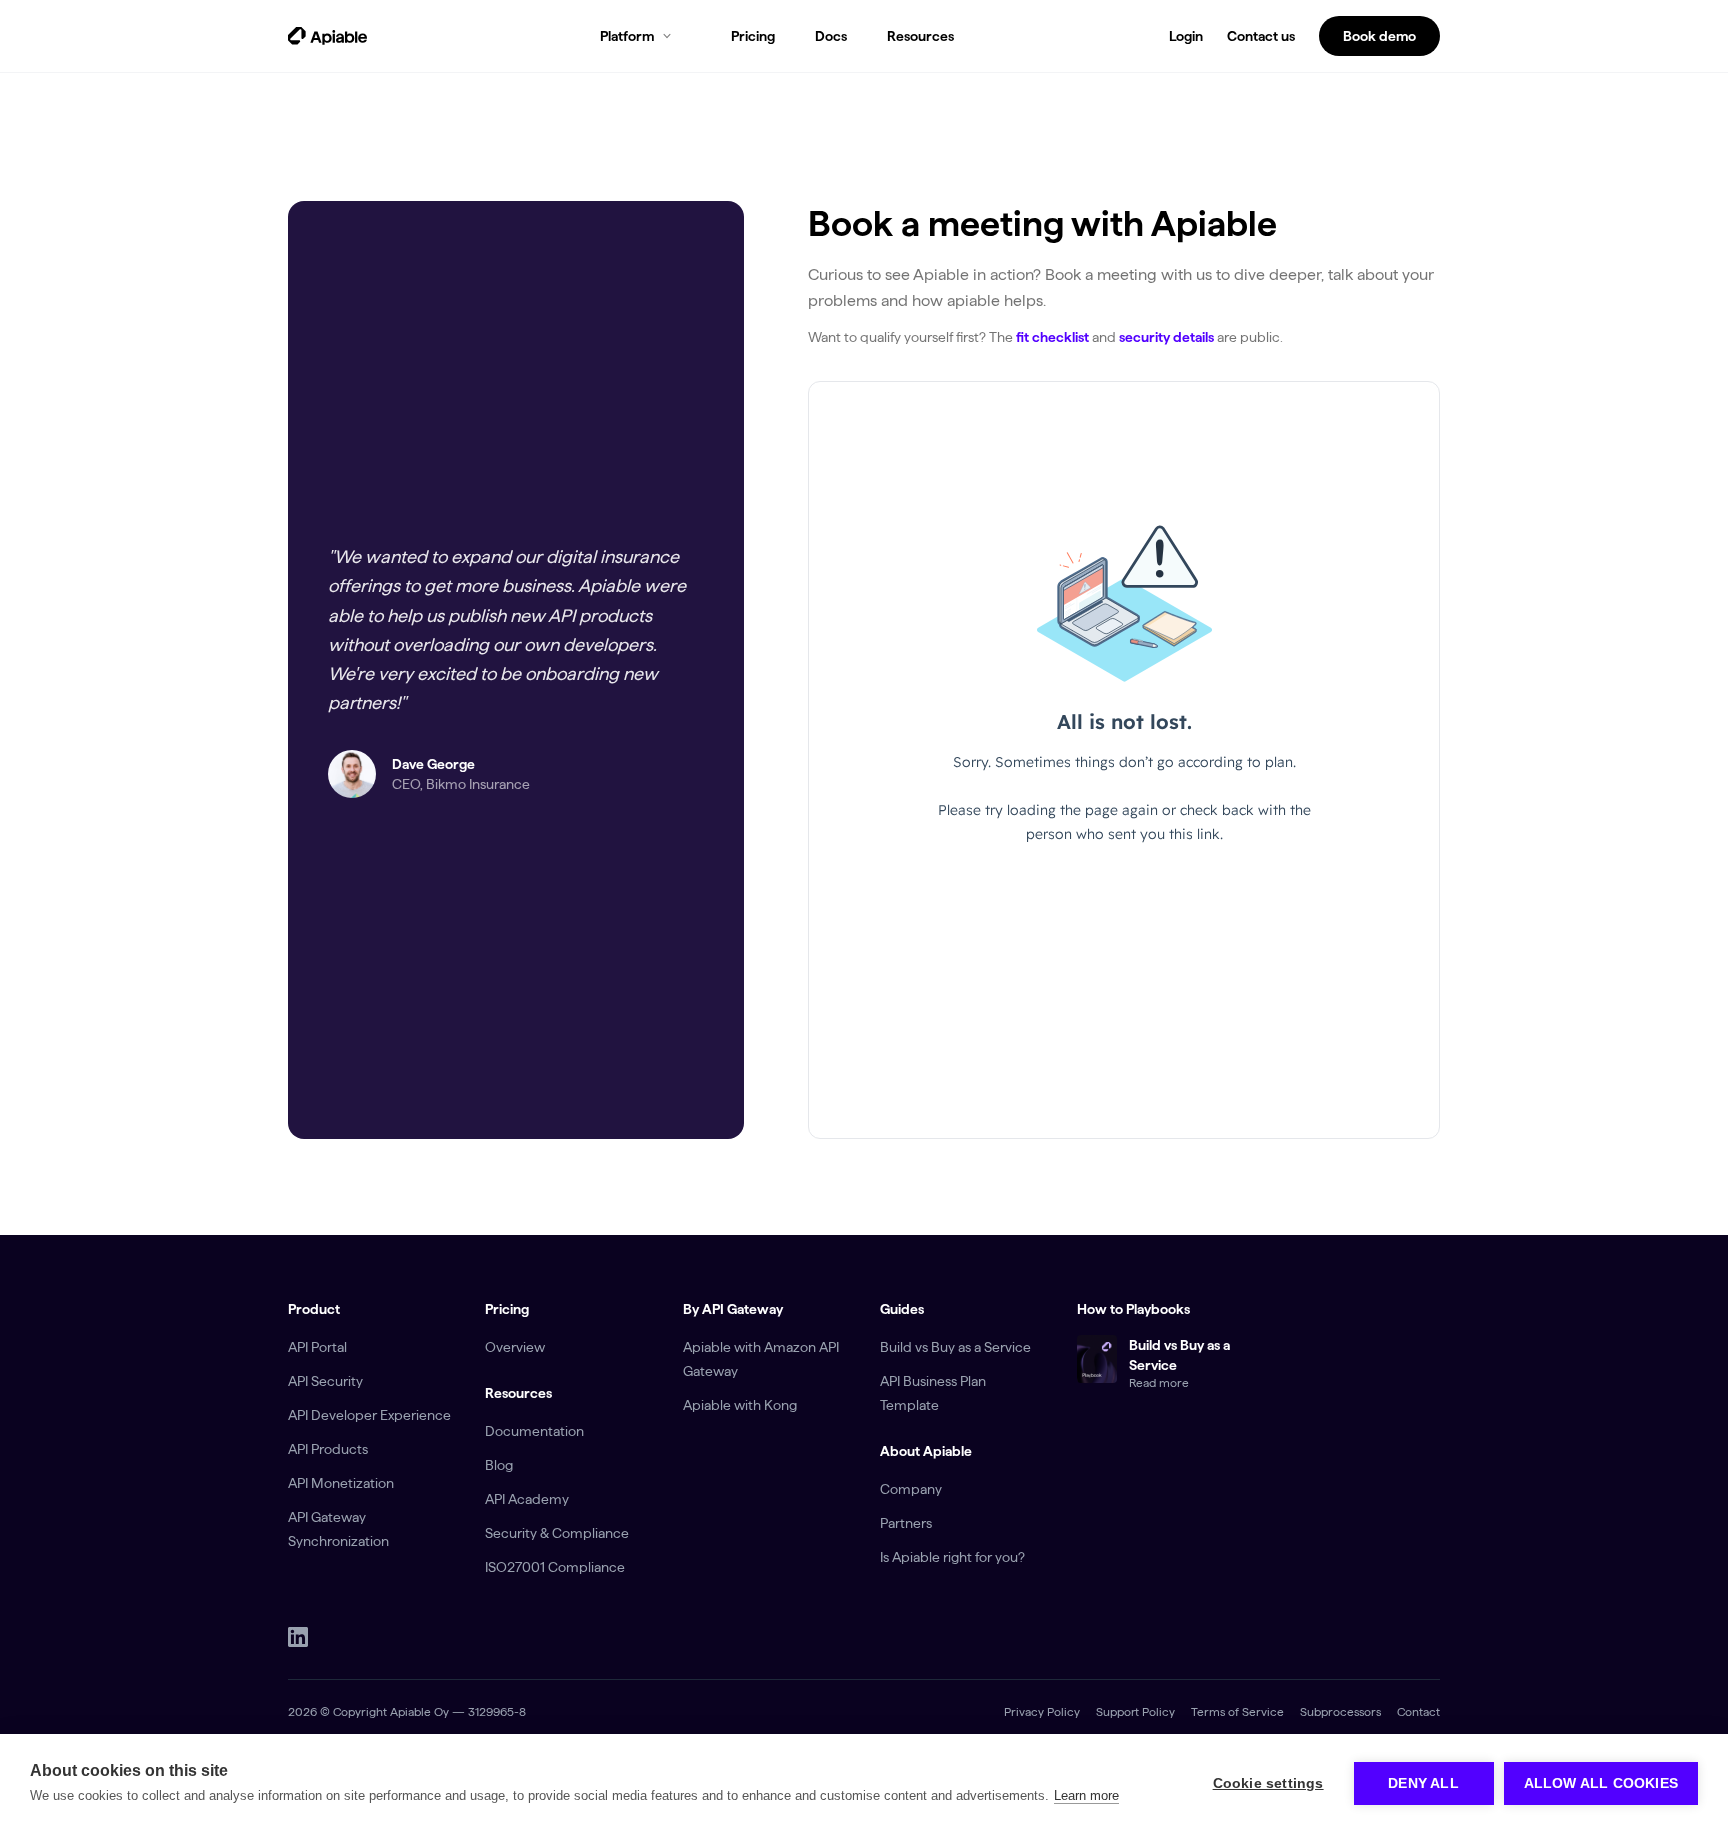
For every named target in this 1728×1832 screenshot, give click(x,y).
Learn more (1086, 1795)
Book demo (1379, 36)
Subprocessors (1340, 1711)
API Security (325, 1381)
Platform (627, 36)
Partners (906, 1523)
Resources (920, 36)
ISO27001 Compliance (555, 1567)
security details (1166, 337)
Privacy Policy (1042, 1711)
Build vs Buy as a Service (955, 1347)
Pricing (753, 36)
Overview (515, 1347)
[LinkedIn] (298, 1637)
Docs (831, 36)
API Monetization (341, 1483)
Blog (499, 1465)
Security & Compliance (557, 1533)
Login (1186, 36)
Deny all (1423, 1783)
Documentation (534, 1431)
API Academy (527, 1499)
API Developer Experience (369, 1415)
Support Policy (1135, 1711)
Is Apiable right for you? (952, 1557)
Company (911, 1489)
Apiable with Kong (740, 1405)
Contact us (1261, 36)
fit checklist (1052, 337)
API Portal (317, 1347)
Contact (1418, 1711)
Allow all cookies (1601, 1783)
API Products (328, 1449)
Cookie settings (1268, 1783)
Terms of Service (1237, 1711)
